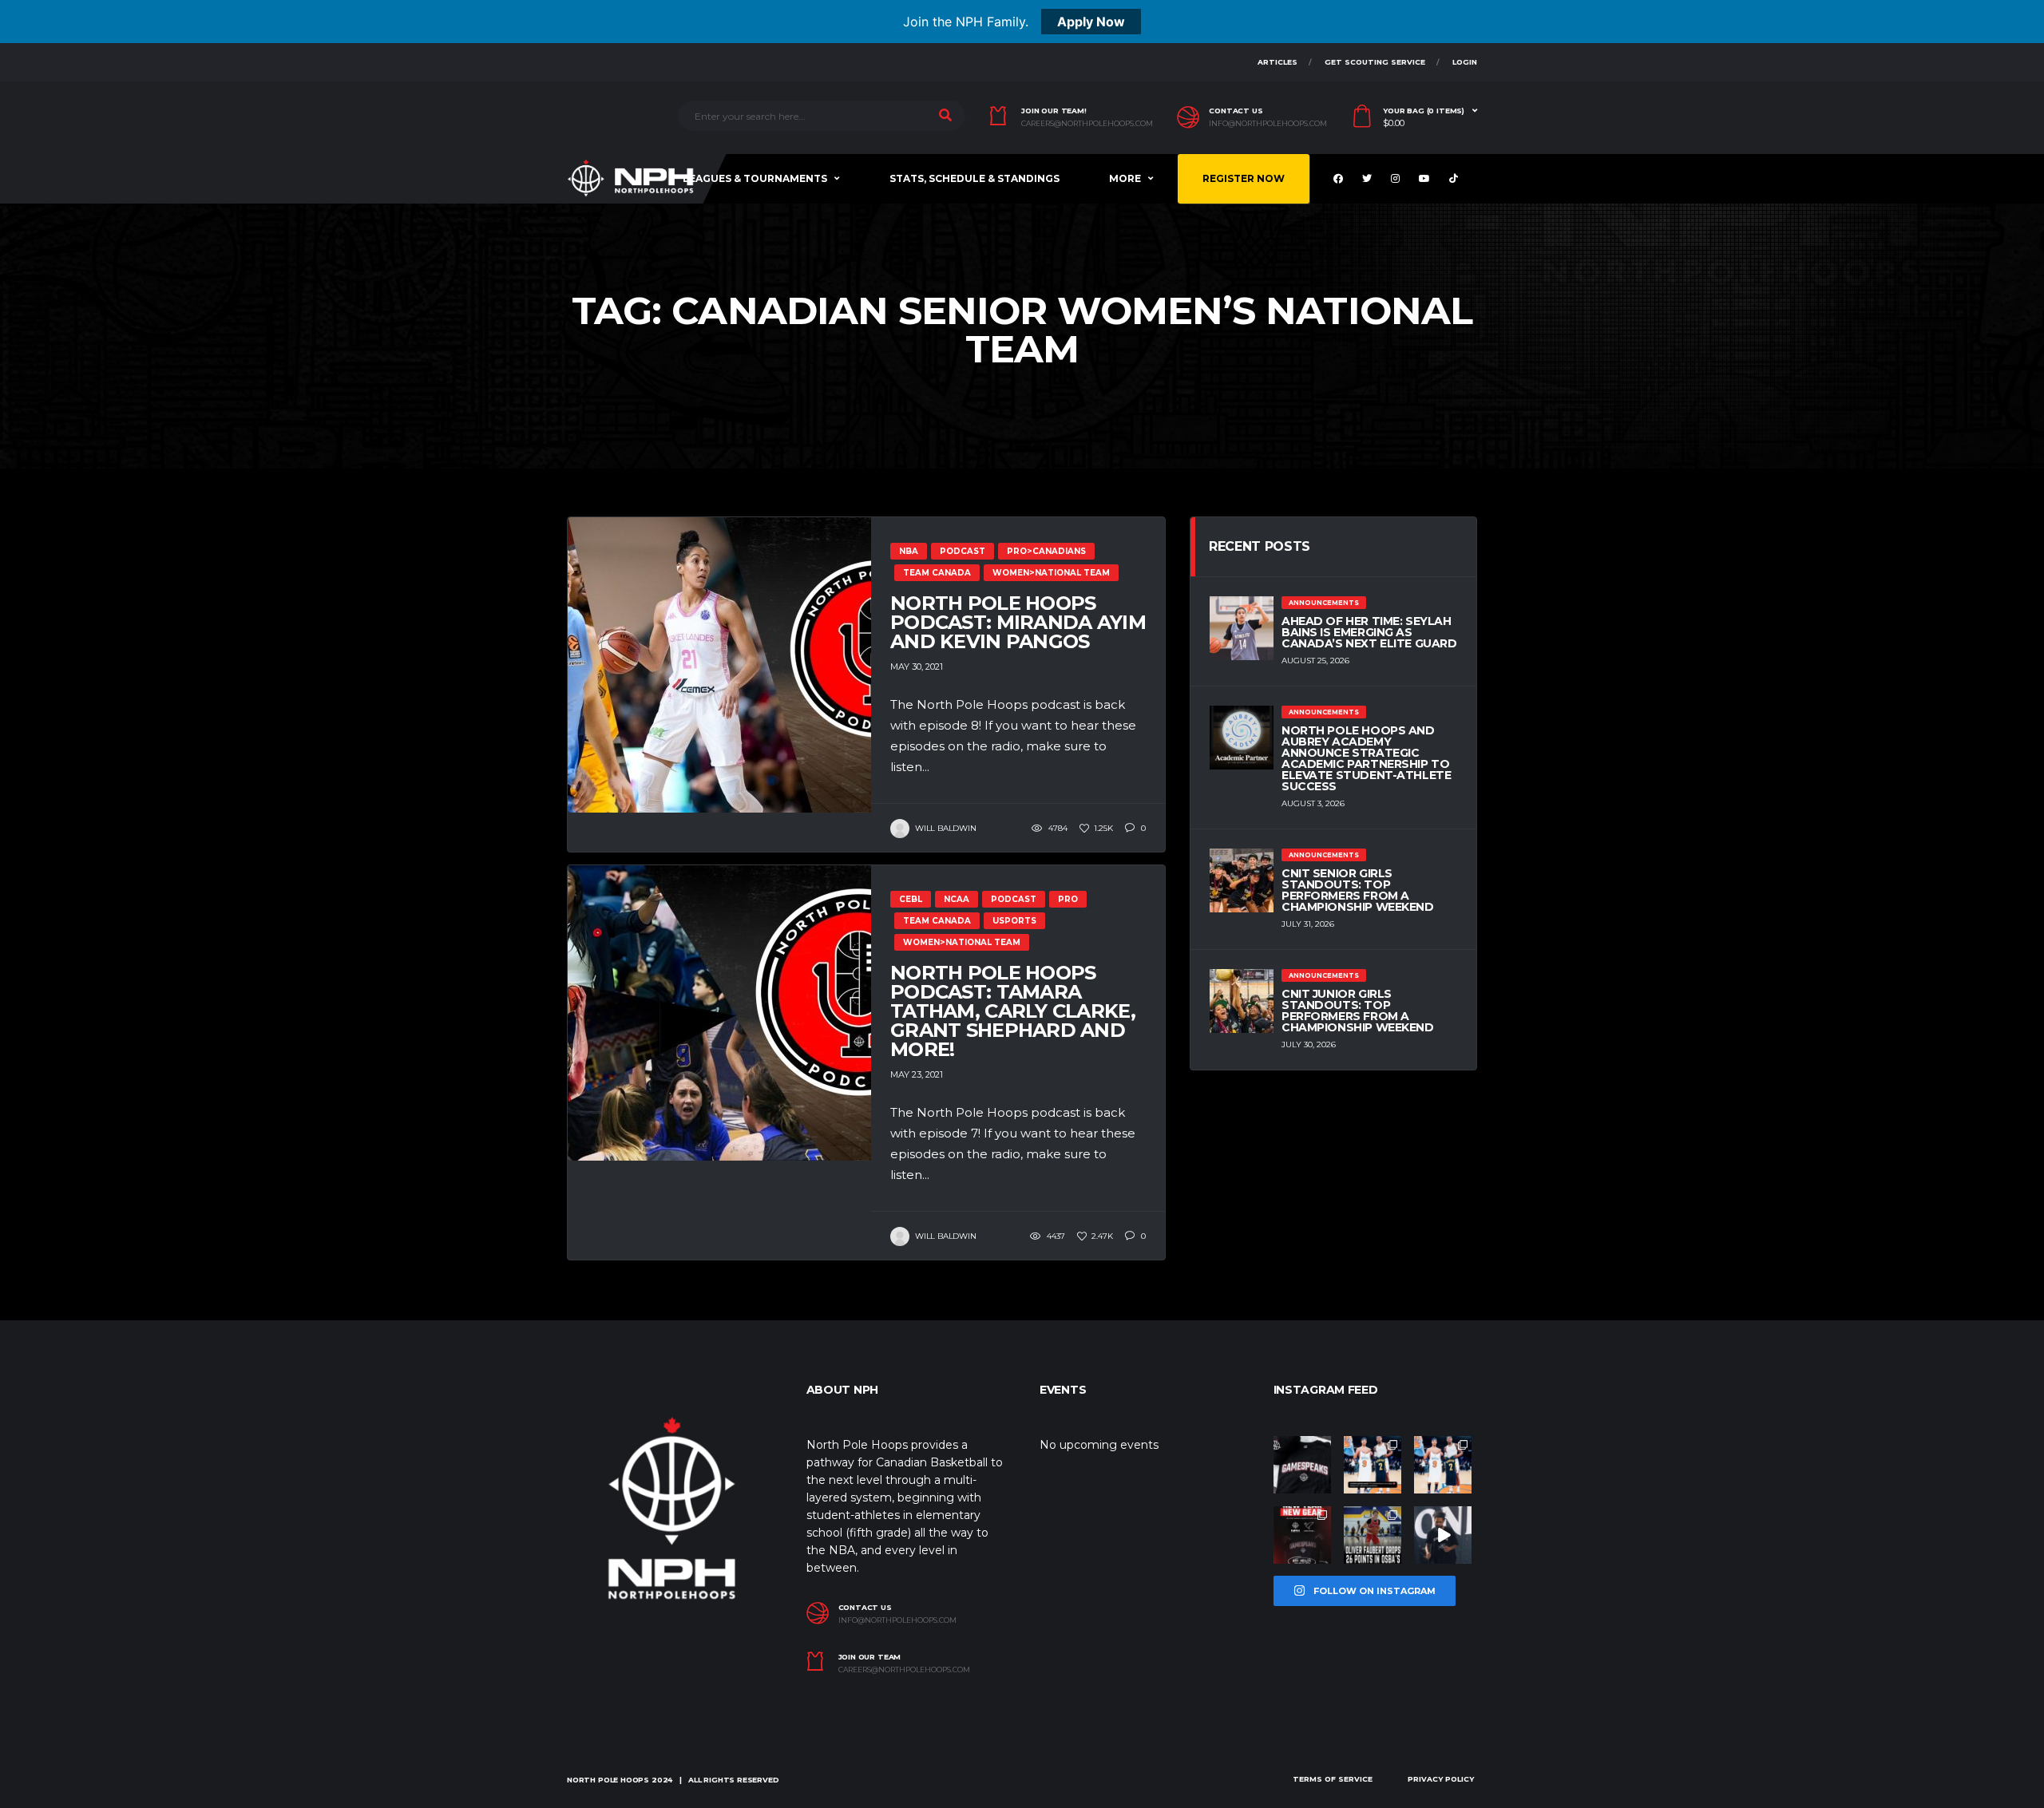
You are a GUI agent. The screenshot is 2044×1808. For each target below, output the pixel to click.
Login (1465, 62)
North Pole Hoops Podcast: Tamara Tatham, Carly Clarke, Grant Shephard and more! (1013, 1011)
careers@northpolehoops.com (1087, 124)
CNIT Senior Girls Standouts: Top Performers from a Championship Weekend (1358, 890)
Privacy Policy (1441, 1779)
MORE (1125, 178)
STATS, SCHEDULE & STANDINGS (974, 178)
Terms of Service (1333, 1779)
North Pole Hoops (608, 1780)
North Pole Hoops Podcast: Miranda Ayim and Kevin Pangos (1018, 622)
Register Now (1244, 178)
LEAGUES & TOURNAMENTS (755, 178)
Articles (1277, 62)
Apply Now (1091, 22)
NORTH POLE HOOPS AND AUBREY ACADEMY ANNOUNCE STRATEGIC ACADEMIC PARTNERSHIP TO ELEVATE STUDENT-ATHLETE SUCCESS (1366, 758)
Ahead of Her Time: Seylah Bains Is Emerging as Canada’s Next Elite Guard (1369, 632)
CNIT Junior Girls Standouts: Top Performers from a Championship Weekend (1358, 1011)
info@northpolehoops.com (1268, 124)
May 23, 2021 (917, 1074)
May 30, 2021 (917, 667)
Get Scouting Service (1375, 62)
